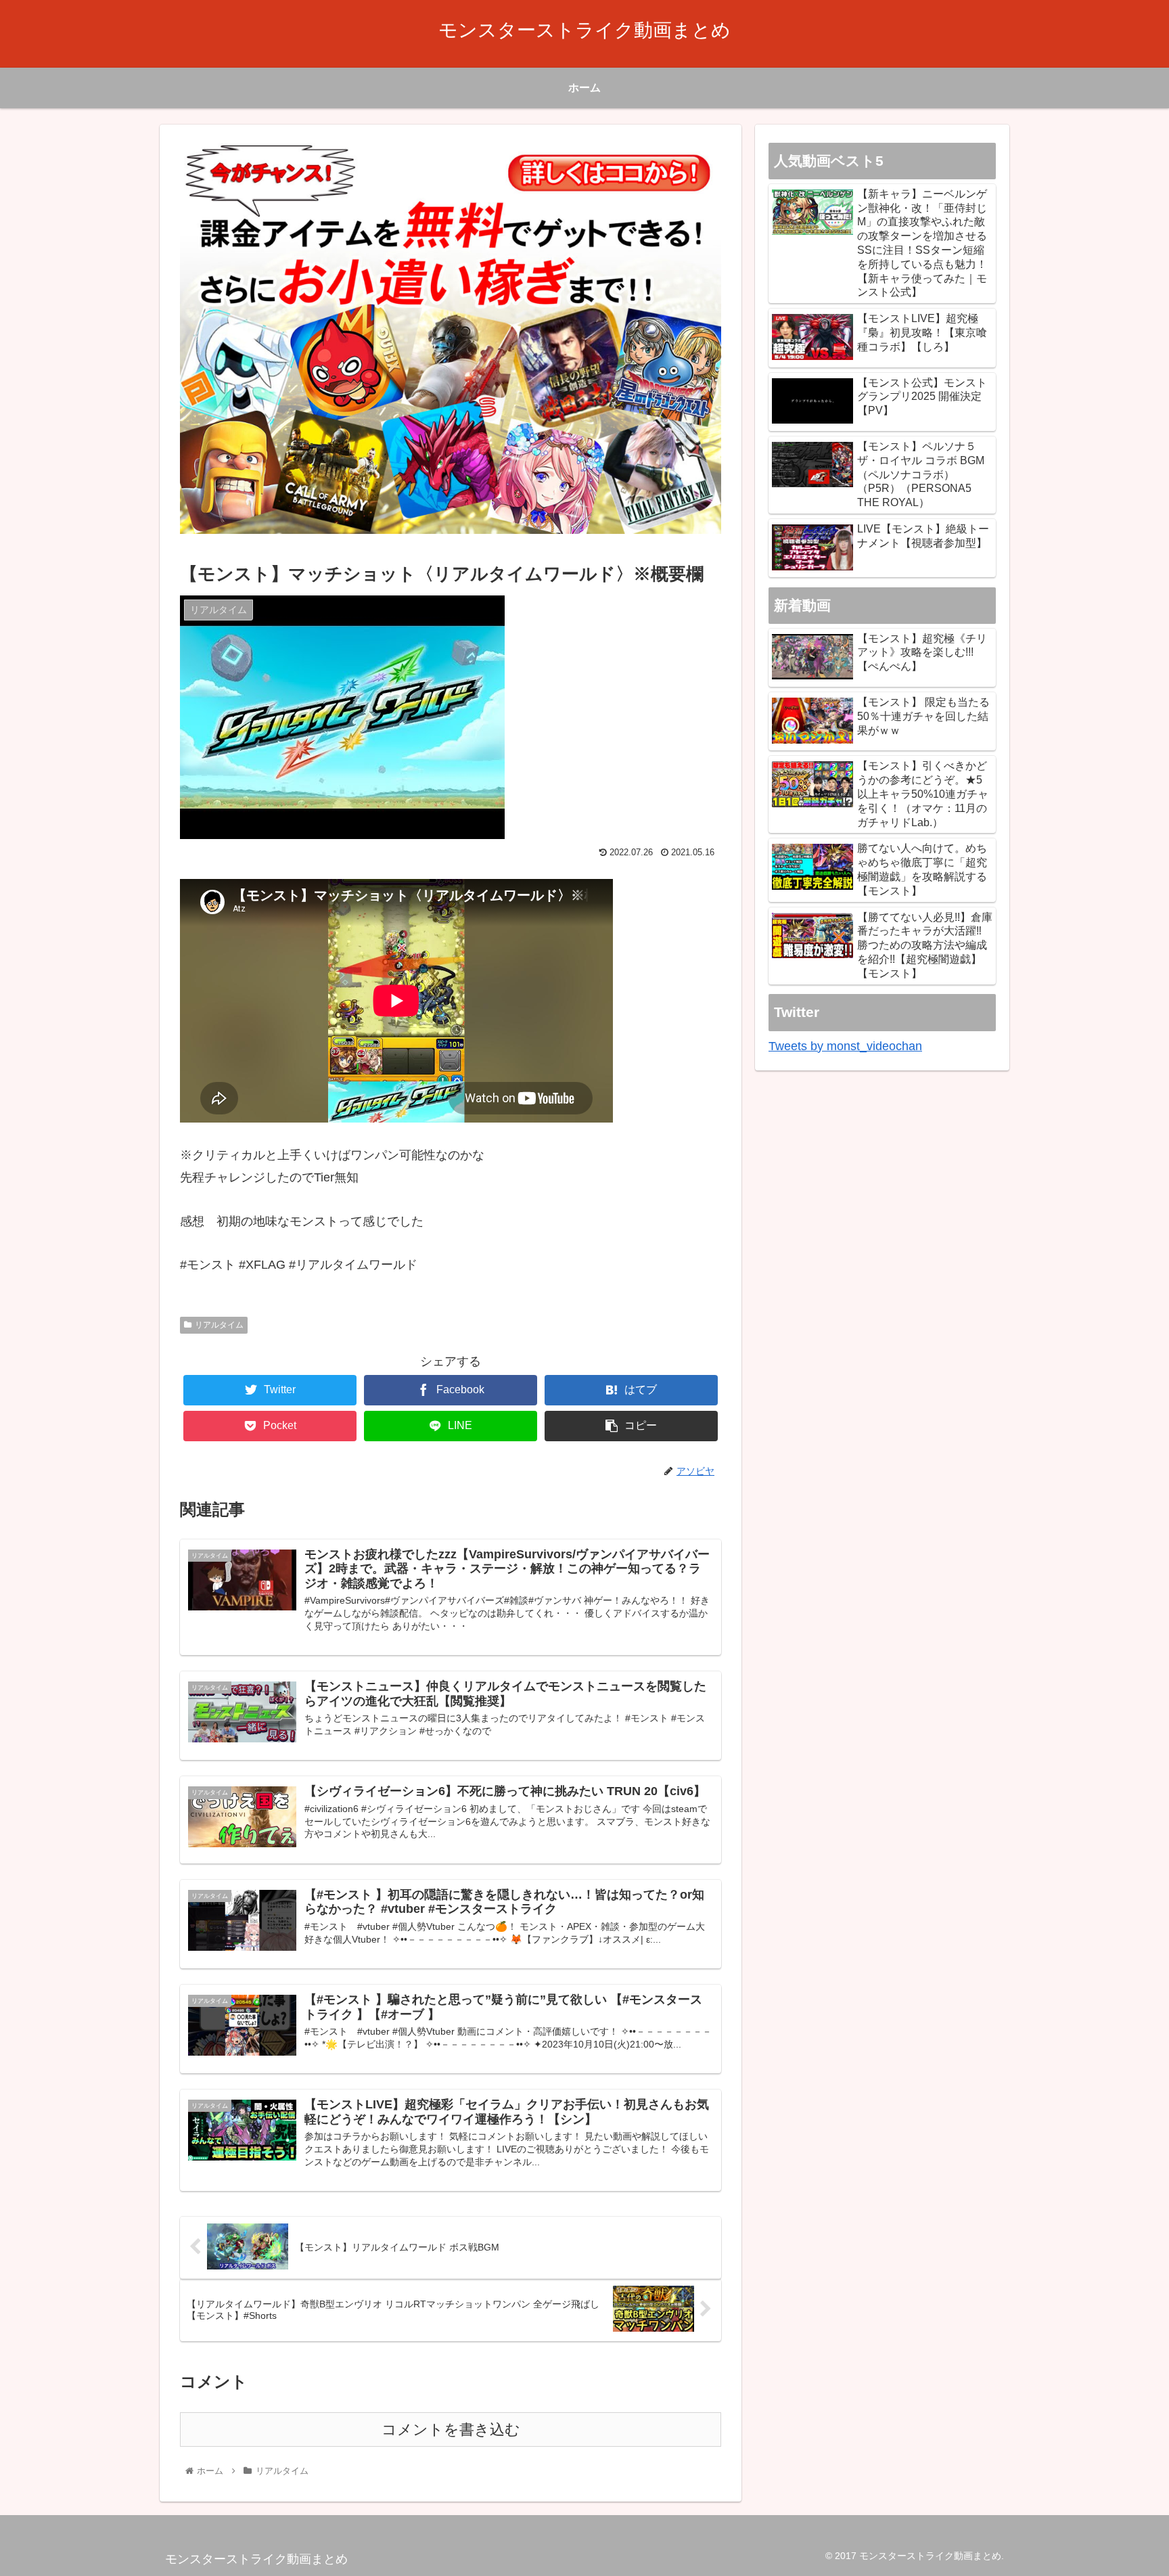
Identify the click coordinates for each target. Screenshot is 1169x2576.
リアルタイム (219, 1325)
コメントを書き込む (451, 2430)
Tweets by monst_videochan (845, 1046)
